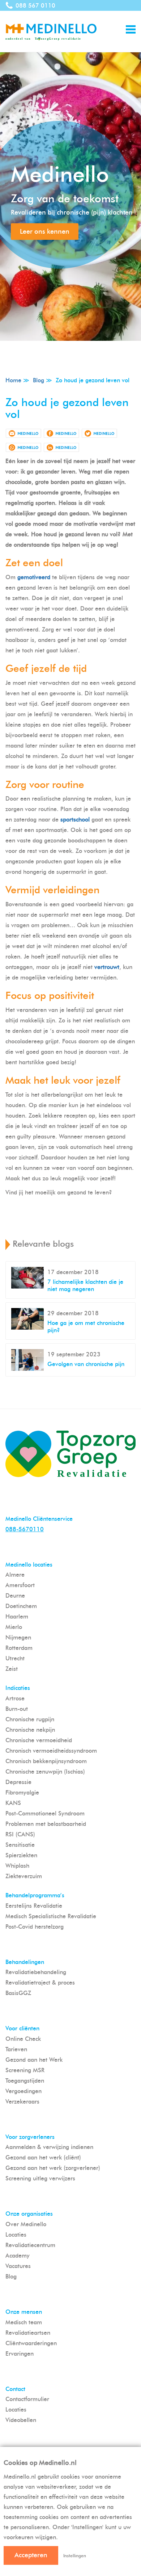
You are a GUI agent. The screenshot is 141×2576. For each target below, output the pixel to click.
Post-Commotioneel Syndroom (45, 1813)
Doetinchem (21, 1606)
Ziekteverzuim (24, 1876)
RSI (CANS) (20, 1834)
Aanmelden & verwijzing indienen (49, 2147)
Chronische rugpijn (30, 1719)
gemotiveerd (34, 577)
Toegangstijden (25, 2081)
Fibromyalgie (22, 1793)
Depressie (18, 1782)
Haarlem (17, 1617)
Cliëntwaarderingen (31, 2343)
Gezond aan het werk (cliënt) (43, 2157)
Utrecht (15, 1658)
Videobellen (21, 2420)
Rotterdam (19, 1648)
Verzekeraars (22, 2102)
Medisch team (24, 2322)
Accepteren (31, 2555)
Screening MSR (25, 2070)
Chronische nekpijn (30, 1730)
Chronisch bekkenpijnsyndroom (46, 1761)
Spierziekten (21, 1855)
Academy (18, 2256)
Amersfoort (20, 1585)
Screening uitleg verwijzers (40, 2178)
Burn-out (17, 1709)
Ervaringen (20, 2354)
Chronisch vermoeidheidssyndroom (51, 1751)
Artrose (15, 1698)
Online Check (23, 2039)
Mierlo (14, 1627)
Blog (11, 2276)
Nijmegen (18, 1637)
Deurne (15, 1596)
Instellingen (75, 2556)
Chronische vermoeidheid (39, 1740)
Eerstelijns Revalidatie (34, 1906)
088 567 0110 (35, 6)
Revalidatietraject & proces (40, 1983)
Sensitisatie (20, 1845)
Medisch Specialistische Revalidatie (51, 1916)
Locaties (16, 2235)
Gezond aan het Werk (34, 2060)
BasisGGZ (18, 1993)
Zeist (12, 1669)
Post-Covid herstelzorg (35, 1927)
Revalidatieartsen (28, 2333)
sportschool (75, 820)
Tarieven (16, 2049)
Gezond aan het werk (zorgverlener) (53, 2168)
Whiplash (17, 1866)
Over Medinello (26, 2224)
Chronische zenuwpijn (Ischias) (45, 1772)
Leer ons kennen (45, 232)
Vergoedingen (23, 2091)
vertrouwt (107, 967)
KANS (13, 1803)
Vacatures (18, 2266)
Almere (15, 1575)
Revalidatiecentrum (30, 2245)
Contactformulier (27, 2399)
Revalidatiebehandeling (36, 1972)
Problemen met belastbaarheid (46, 1824)
